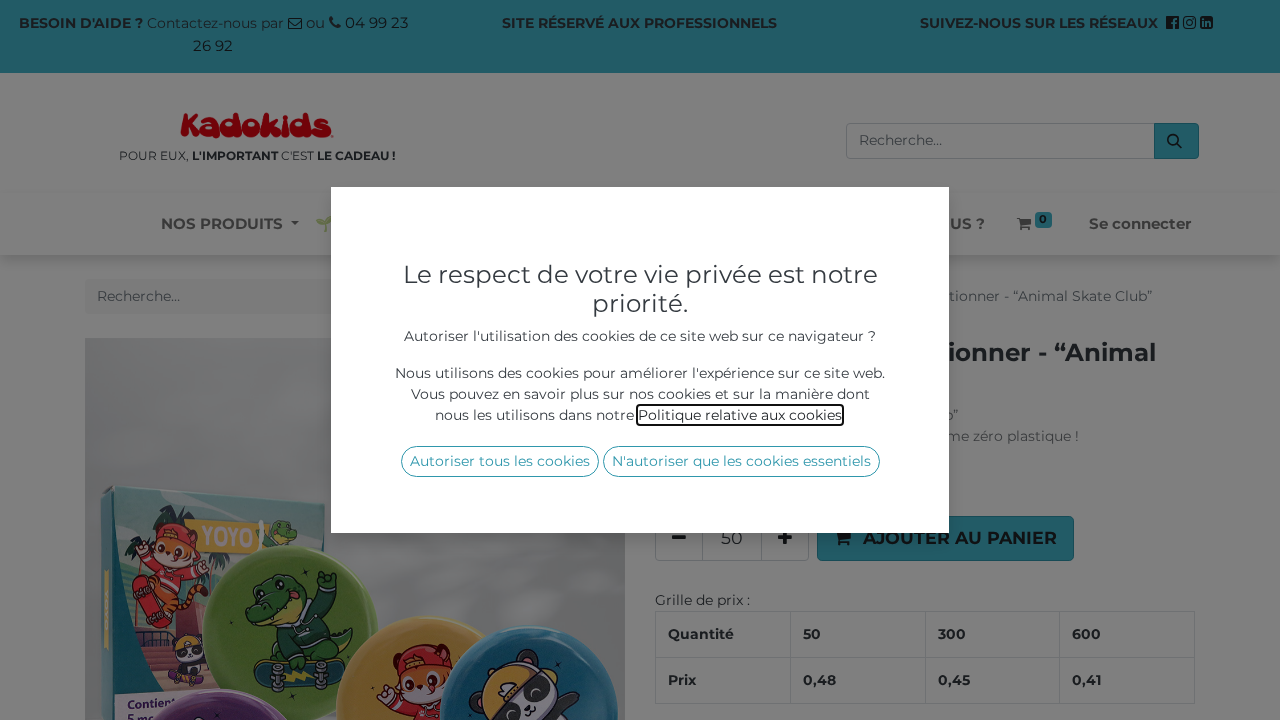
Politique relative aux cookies (740, 415)
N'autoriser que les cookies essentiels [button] (741, 461)
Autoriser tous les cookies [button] (500, 461)
